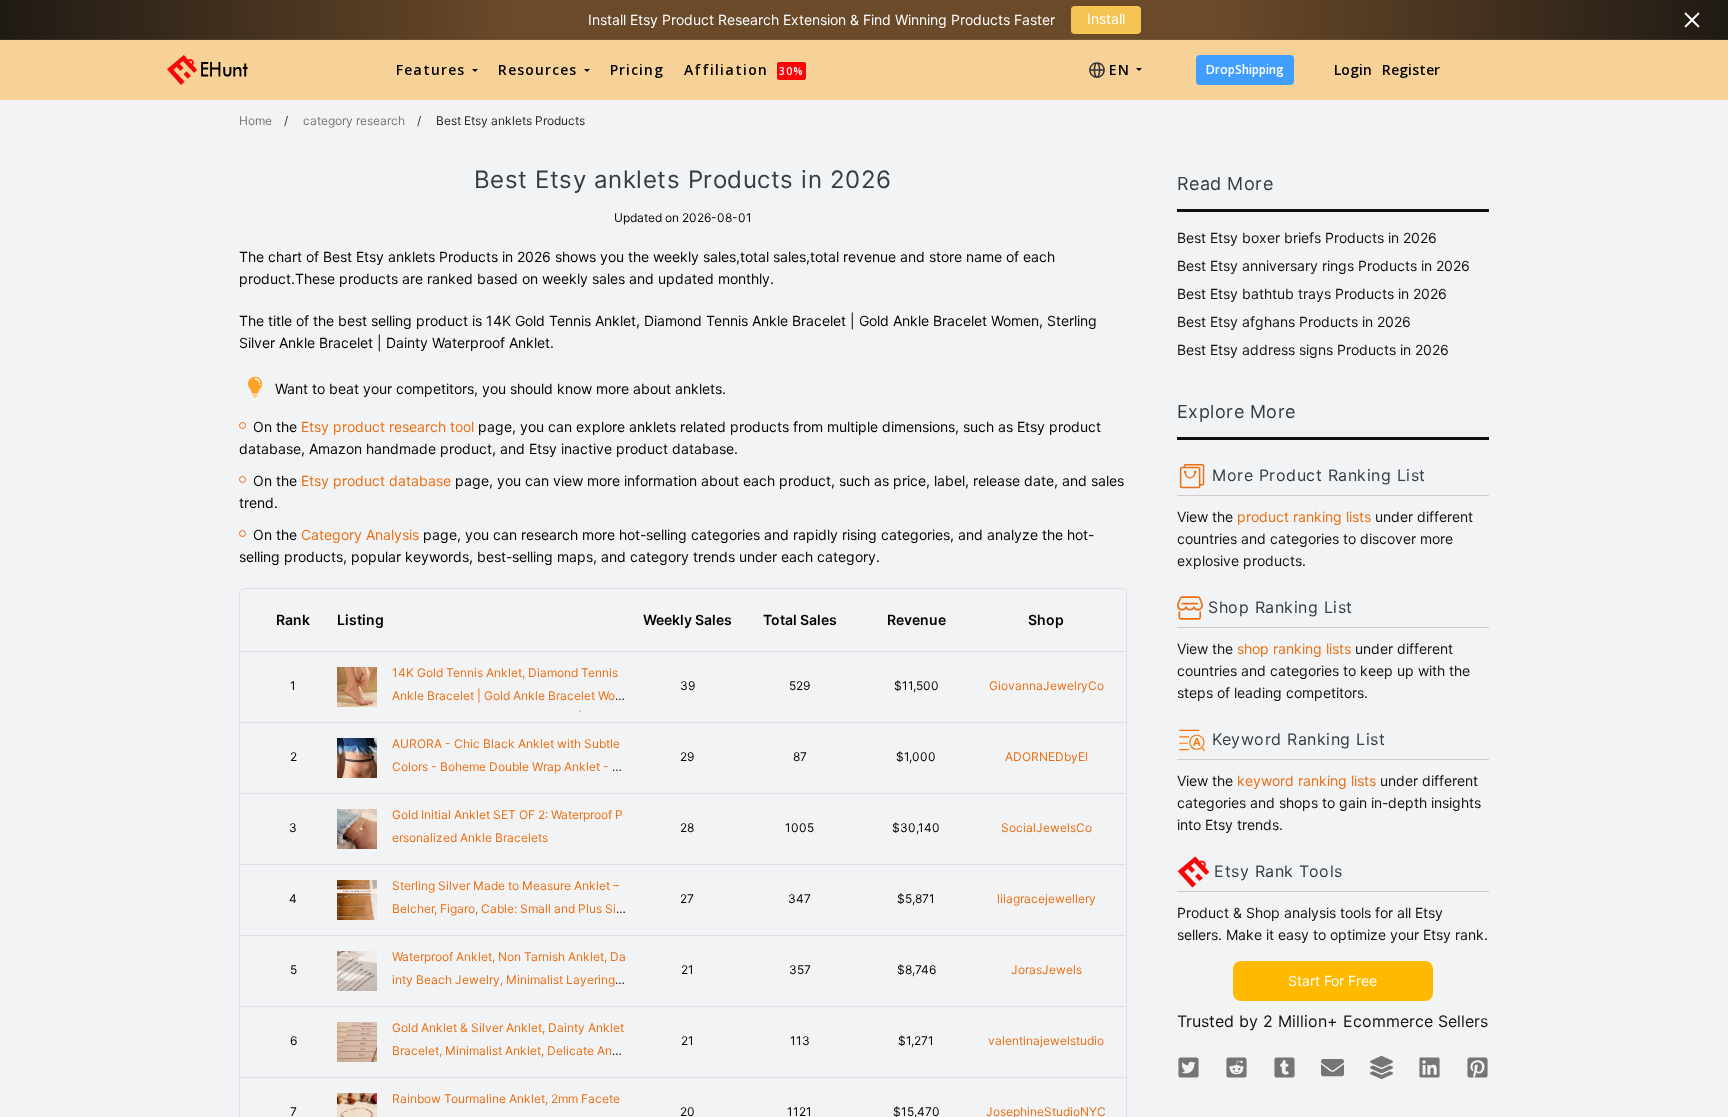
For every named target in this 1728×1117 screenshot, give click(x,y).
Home (255, 120)
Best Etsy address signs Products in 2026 (1313, 349)
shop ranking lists (1294, 648)
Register (1411, 69)
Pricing (637, 69)
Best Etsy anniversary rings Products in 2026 (1323, 265)
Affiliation (744, 69)
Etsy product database (376, 480)
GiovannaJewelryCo (1046, 685)
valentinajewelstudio (1046, 1040)
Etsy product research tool (387, 426)
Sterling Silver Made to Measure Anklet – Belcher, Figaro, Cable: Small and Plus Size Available (507, 908)
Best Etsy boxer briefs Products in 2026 (1307, 237)
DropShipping (1245, 69)
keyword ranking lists (1306, 780)
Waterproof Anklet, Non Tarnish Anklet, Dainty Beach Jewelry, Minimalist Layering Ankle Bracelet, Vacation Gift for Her (509, 979)
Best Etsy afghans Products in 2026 (1294, 321)
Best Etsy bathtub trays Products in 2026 (1312, 293)
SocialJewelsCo (1046, 827)
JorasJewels (1046, 969)
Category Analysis (360, 534)
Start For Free (1332, 980)
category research (354, 120)
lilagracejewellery (1046, 898)
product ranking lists (1304, 516)
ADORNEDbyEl (1046, 756)
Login (1353, 69)
